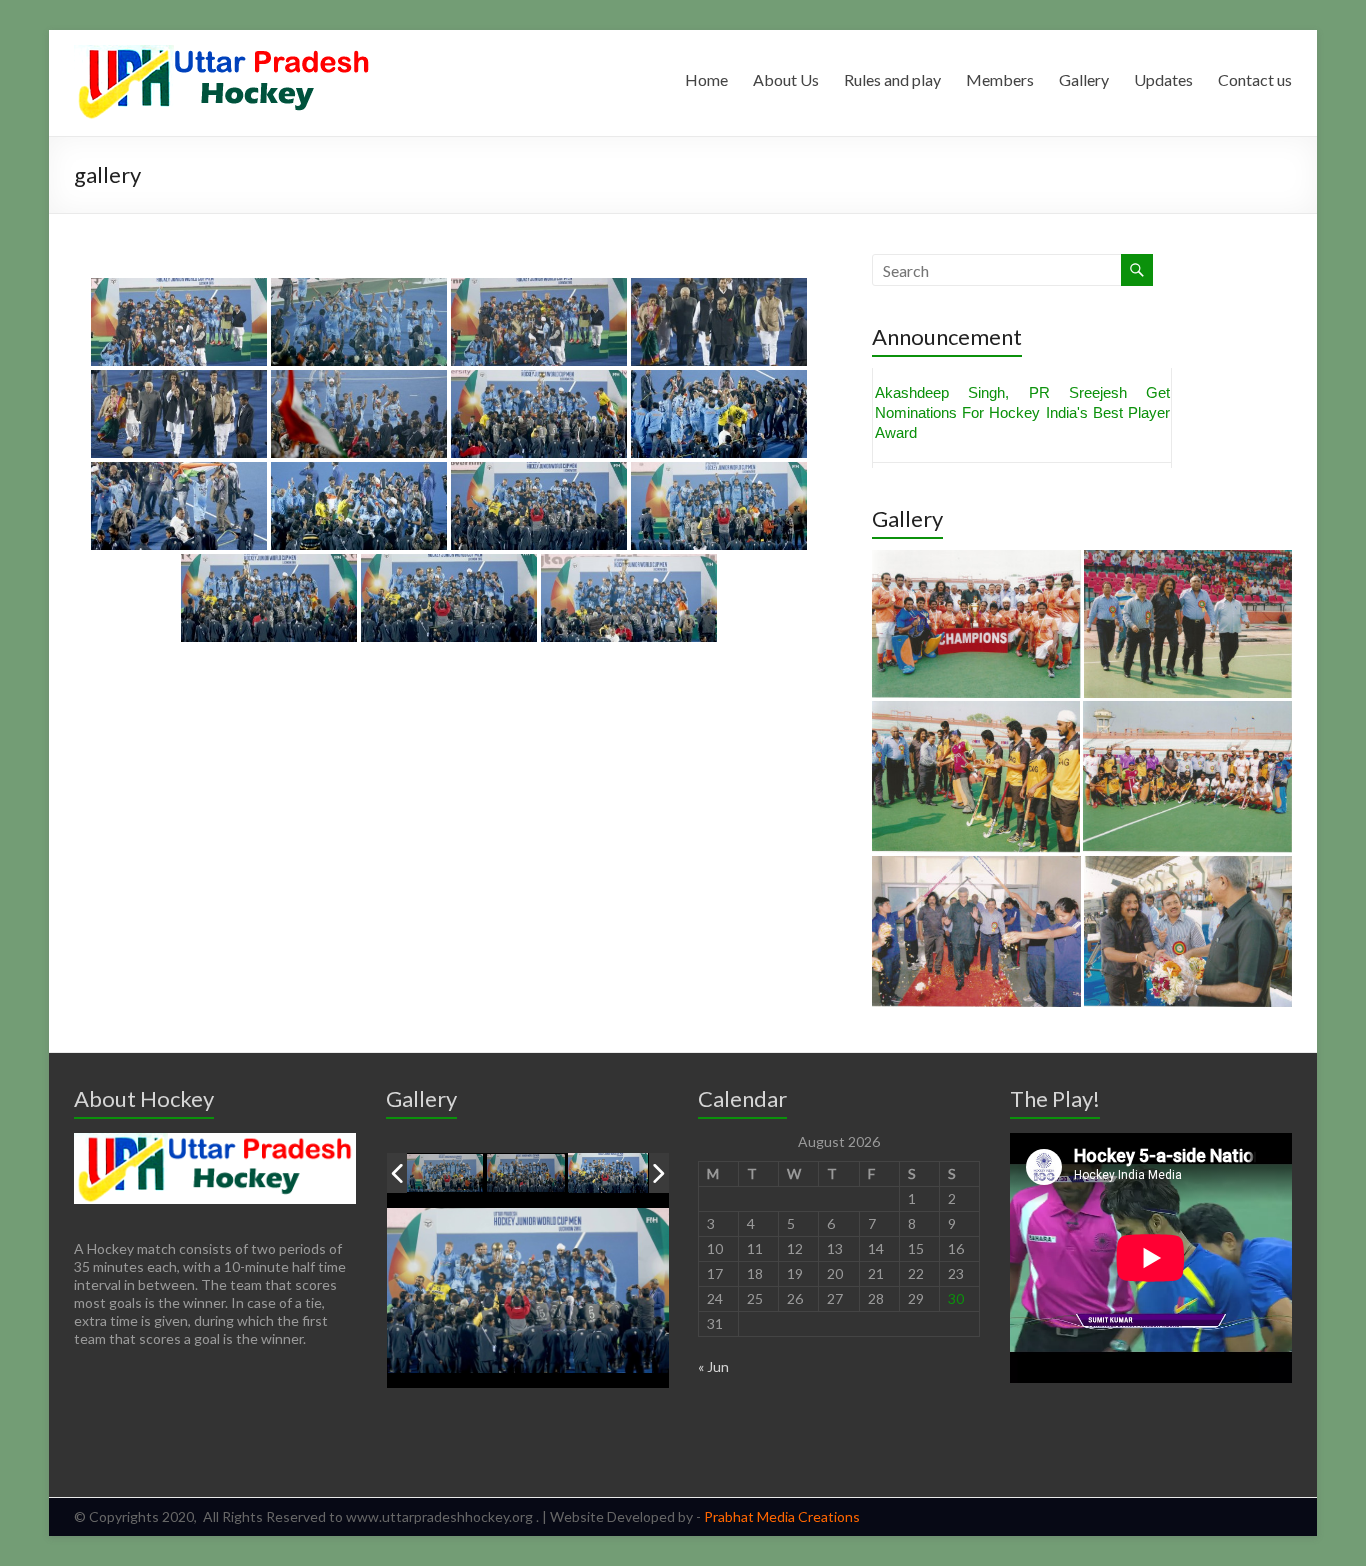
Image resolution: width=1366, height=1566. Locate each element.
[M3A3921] (445, 1174)
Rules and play (892, 79)
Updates (1163, 79)
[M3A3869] (608, 1173)
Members (1000, 79)
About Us (786, 79)
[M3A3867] (527, 1173)
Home (706, 79)
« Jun (713, 1366)
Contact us (1255, 79)
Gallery (1084, 79)
